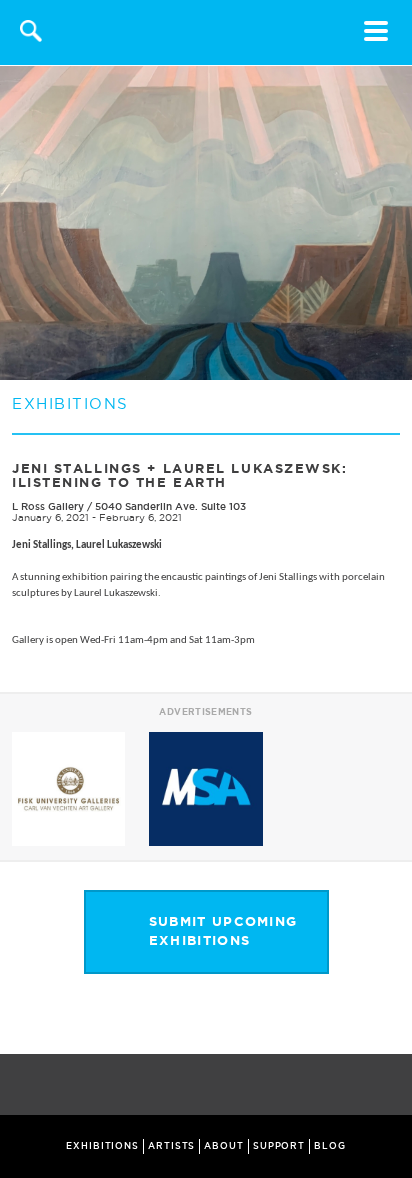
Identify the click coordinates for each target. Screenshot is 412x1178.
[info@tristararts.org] (392, 1086)
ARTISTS (171, 1146)
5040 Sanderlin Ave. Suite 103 (170, 506)
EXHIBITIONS (102, 1146)
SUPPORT (279, 1146)
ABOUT (224, 1146)
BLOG (330, 1146)
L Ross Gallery (48, 506)
